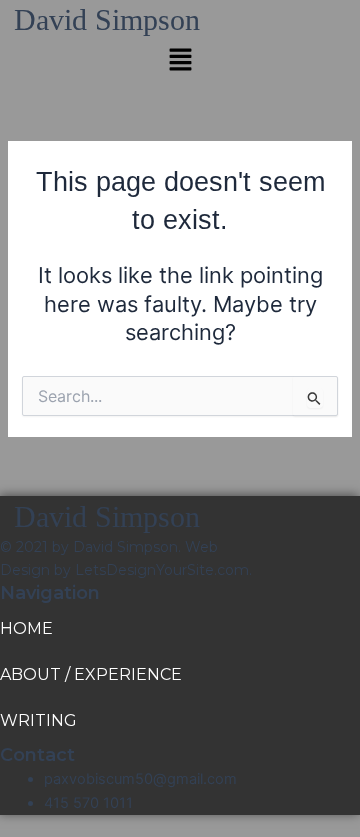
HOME (26, 628)
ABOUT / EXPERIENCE (91, 674)
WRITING (38, 720)
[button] (180, 60)
